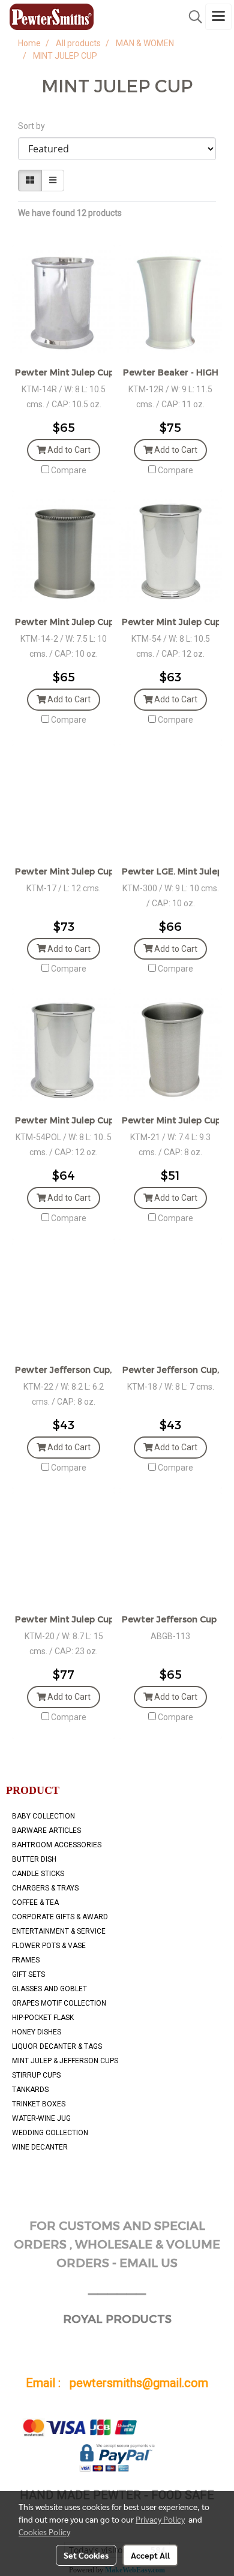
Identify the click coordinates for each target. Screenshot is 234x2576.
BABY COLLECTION (43, 1816)
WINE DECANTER (40, 2147)
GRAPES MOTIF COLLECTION (59, 2003)
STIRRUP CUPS (36, 2075)
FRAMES (26, 1960)
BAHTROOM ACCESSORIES (57, 1845)
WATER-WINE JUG (41, 2118)
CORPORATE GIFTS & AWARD (60, 1917)
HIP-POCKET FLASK (43, 2018)
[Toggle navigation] (218, 17)
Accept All (150, 2555)
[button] (191, 17)
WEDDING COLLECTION (50, 2133)
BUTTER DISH (34, 1859)
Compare (69, 470)
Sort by (34, 126)
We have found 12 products (70, 213)
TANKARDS (30, 2090)
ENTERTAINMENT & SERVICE (59, 1931)
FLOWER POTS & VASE (49, 1946)
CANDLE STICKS (38, 1874)
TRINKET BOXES (39, 2104)
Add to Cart (68, 450)
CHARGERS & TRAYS (45, 1888)
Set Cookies (86, 2555)
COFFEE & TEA (35, 1902)
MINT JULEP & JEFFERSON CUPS (65, 2061)
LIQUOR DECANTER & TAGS (57, 2046)
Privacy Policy (160, 2519)
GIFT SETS (28, 1974)
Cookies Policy (44, 2532)
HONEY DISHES (37, 2032)
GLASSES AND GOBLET (49, 1989)
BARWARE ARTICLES (46, 1830)
